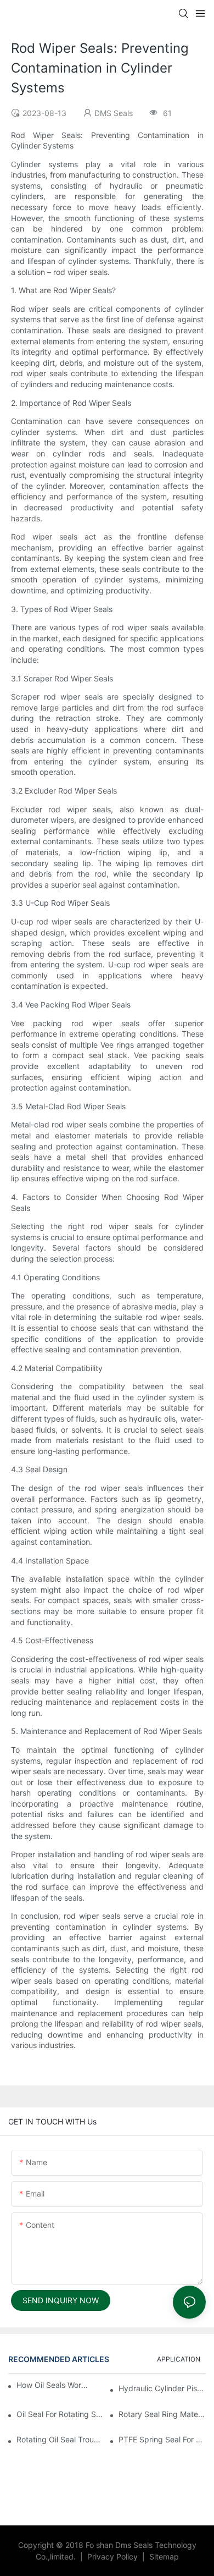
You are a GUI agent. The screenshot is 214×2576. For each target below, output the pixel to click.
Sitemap (163, 2556)
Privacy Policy (114, 2556)
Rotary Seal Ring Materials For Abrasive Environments (162, 2414)
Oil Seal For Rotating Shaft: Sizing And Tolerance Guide (60, 2414)
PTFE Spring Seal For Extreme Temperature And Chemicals (162, 2439)
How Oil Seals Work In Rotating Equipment (52, 2385)
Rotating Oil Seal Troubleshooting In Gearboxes (60, 2439)
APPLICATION (179, 2359)
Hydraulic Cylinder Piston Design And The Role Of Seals (162, 2388)
